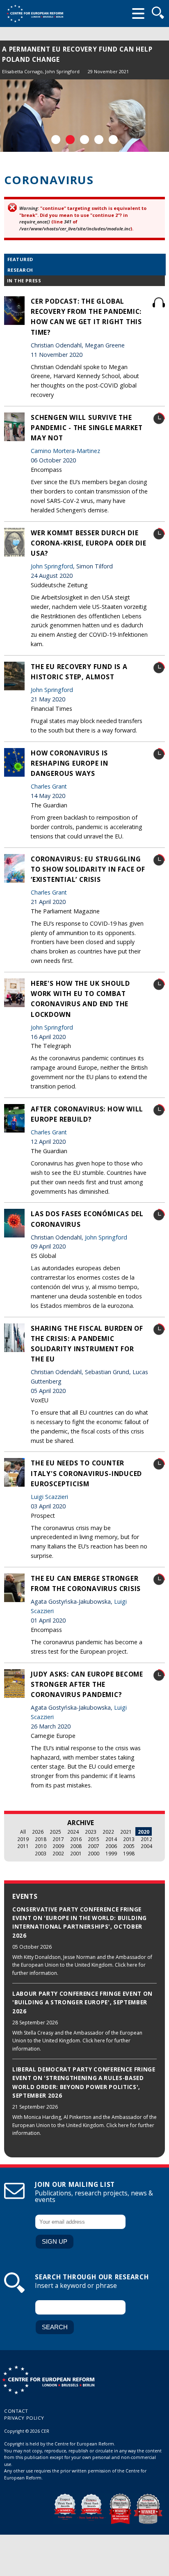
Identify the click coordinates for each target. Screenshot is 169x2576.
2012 (146, 1839)
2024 (73, 1832)
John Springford (62, 71)
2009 (58, 1846)
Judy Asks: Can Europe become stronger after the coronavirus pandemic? (87, 1684)
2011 (23, 1846)
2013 (129, 1839)
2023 (91, 1832)
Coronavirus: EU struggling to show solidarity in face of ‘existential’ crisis (88, 869)
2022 (108, 1832)
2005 (129, 1846)
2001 (76, 1853)
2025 (55, 1832)
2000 (94, 1853)
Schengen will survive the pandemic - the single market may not (87, 428)
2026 (38, 1832)
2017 (58, 1839)
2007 (94, 1846)
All (23, 1832)
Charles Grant (49, 786)
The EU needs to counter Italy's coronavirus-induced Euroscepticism (86, 1473)
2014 (111, 1839)
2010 (41, 1846)
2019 (23, 1839)
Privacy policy (24, 2418)
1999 (111, 1853)
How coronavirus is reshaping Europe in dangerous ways (70, 763)
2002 (58, 1853)
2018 (41, 1839)
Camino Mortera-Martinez (65, 451)
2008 (76, 1846)
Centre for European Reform (35, 14)
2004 (146, 1846)
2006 (111, 1846)
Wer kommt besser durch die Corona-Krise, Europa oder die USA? (89, 543)
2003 (41, 1853)
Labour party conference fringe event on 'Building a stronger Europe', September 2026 (82, 2002)
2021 (126, 1832)
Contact (16, 2411)
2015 (94, 1839)
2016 (76, 1839)
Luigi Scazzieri (49, 1497)
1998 (129, 1853)
